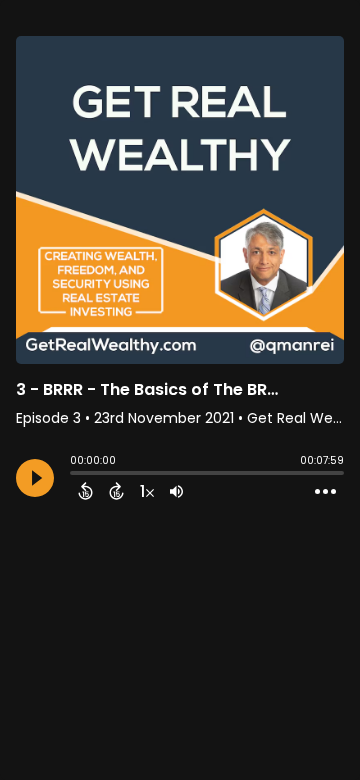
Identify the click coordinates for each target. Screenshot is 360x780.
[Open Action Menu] (325, 492)
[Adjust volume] (176, 491)
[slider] (75, 475)
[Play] (35, 478)
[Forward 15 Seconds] (116, 491)
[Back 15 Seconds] (85, 491)
